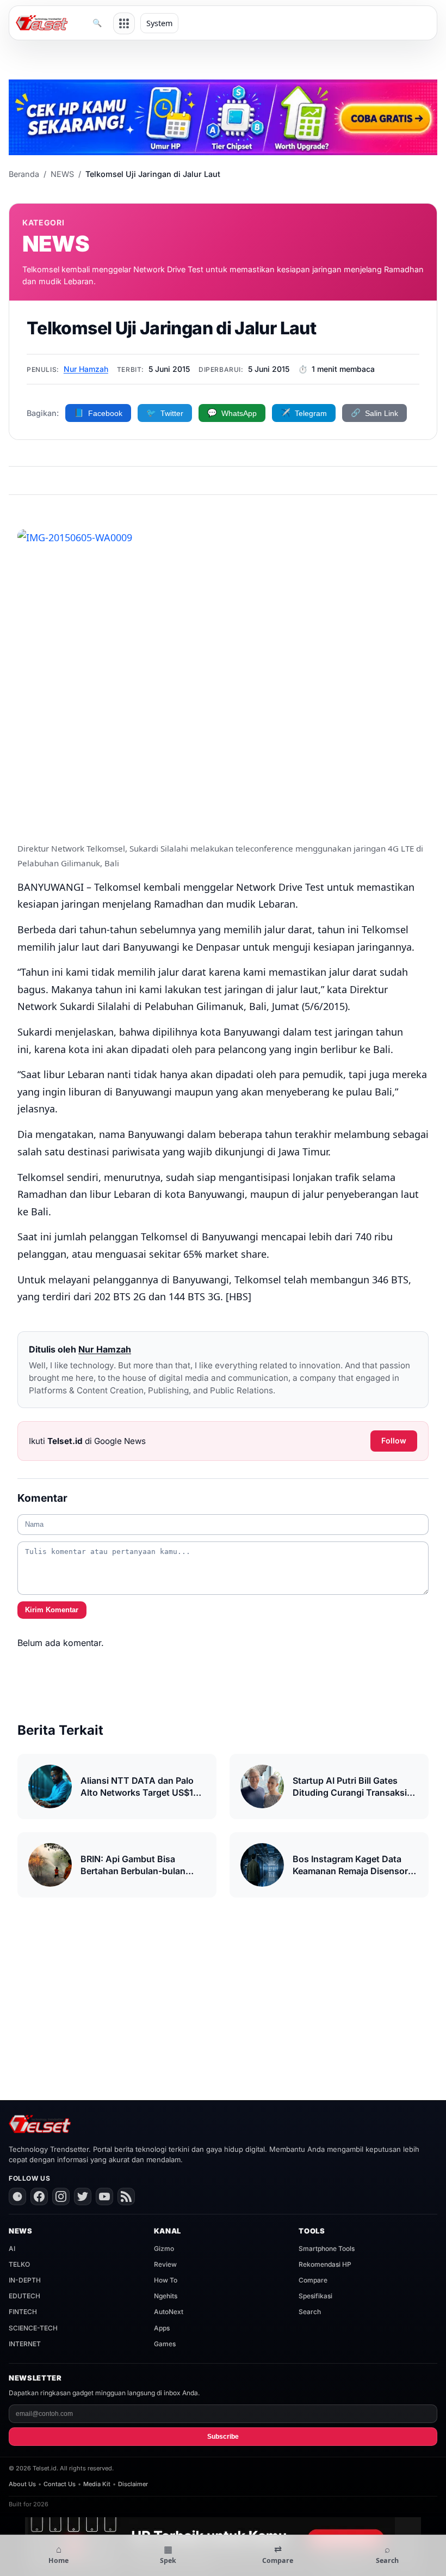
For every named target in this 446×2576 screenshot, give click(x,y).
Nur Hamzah (86, 369)
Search (310, 2312)
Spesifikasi (315, 2296)
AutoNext (169, 2312)
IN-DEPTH (25, 2280)
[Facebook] (39, 2196)
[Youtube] (104, 2196)
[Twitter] (83, 2196)
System (159, 23)
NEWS (62, 174)
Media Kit (97, 2484)
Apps (162, 2328)
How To (166, 2280)
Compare (313, 2280)
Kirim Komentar (52, 1610)
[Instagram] (61, 2196)
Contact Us (60, 2484)
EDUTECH (24, 2296)
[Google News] (17, 2196)
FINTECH (23, 2312)
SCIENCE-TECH (33, 2328)
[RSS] (126, 2196)
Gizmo (164, 2248)
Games (165, 2344)
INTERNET (25, 2344)
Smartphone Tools (327, 2248)
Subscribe (223, 2437)
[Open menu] (124, 23)
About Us (22, 2484)
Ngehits (166, 2296)
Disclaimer (133, 2484)
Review (165, 2264)
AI (12, 2248)
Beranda (24, 174)
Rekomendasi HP (325, 2264)
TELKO (19, 2264)
